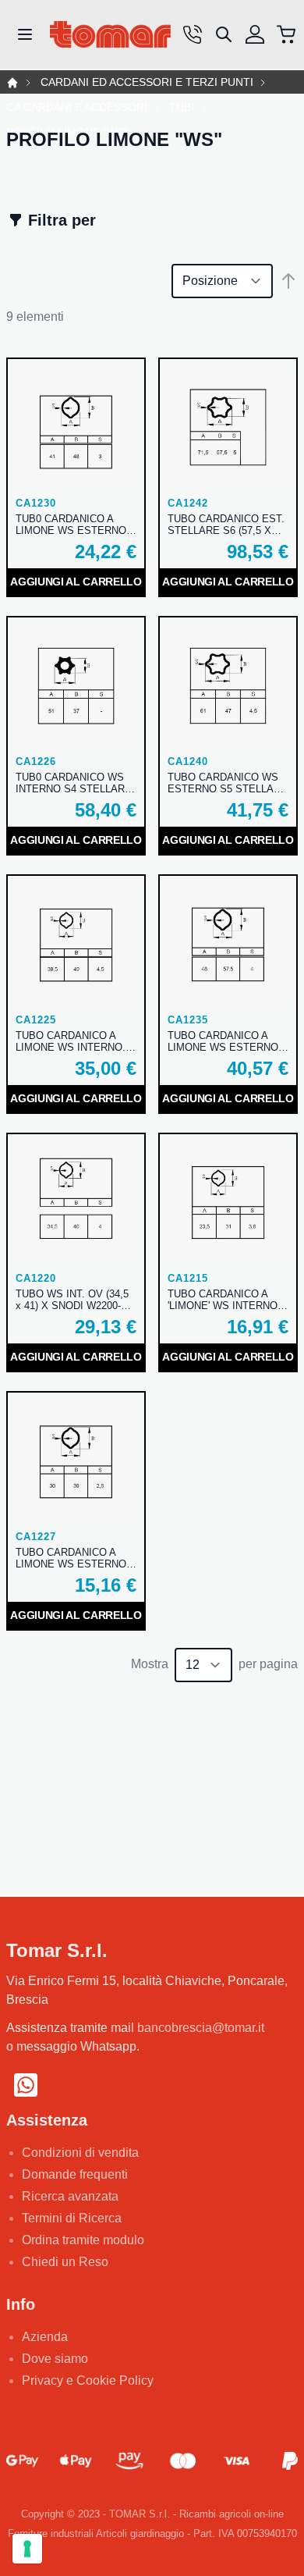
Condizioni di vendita (80, 2153)
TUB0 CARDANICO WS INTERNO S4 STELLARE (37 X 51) (74, 783)
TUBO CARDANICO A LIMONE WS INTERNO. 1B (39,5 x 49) (71, 1041)
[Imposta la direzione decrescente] (288, 281)
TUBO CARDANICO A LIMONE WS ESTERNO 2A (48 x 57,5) (223, 1041)
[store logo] (110, 35)
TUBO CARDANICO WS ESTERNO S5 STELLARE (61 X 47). (228, 783)
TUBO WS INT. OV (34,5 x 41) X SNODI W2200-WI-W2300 (76, 1300)
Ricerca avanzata (70, 2196)
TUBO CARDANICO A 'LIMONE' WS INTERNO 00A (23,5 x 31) (223, 1300)
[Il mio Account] (255, 34)
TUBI (182, 107)
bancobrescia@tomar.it (201, 2028)
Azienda (45, 2337)
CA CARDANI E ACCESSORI (77, 107)
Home (12, 83)
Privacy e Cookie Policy (88, 2380)
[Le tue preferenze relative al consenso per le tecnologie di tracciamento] (27, 2549)
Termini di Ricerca (72, 2218)
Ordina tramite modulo (83, 2240)
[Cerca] (224, 34)
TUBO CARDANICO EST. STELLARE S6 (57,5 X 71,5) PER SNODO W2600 (228, 525)
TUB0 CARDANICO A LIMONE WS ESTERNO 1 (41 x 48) (75, 525)
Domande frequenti (75, 2174)
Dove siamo (55, 2359)
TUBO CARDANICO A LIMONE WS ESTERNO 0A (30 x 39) (71, 1558)
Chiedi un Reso (65, 2262)
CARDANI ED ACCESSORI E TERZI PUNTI (147, 82)
